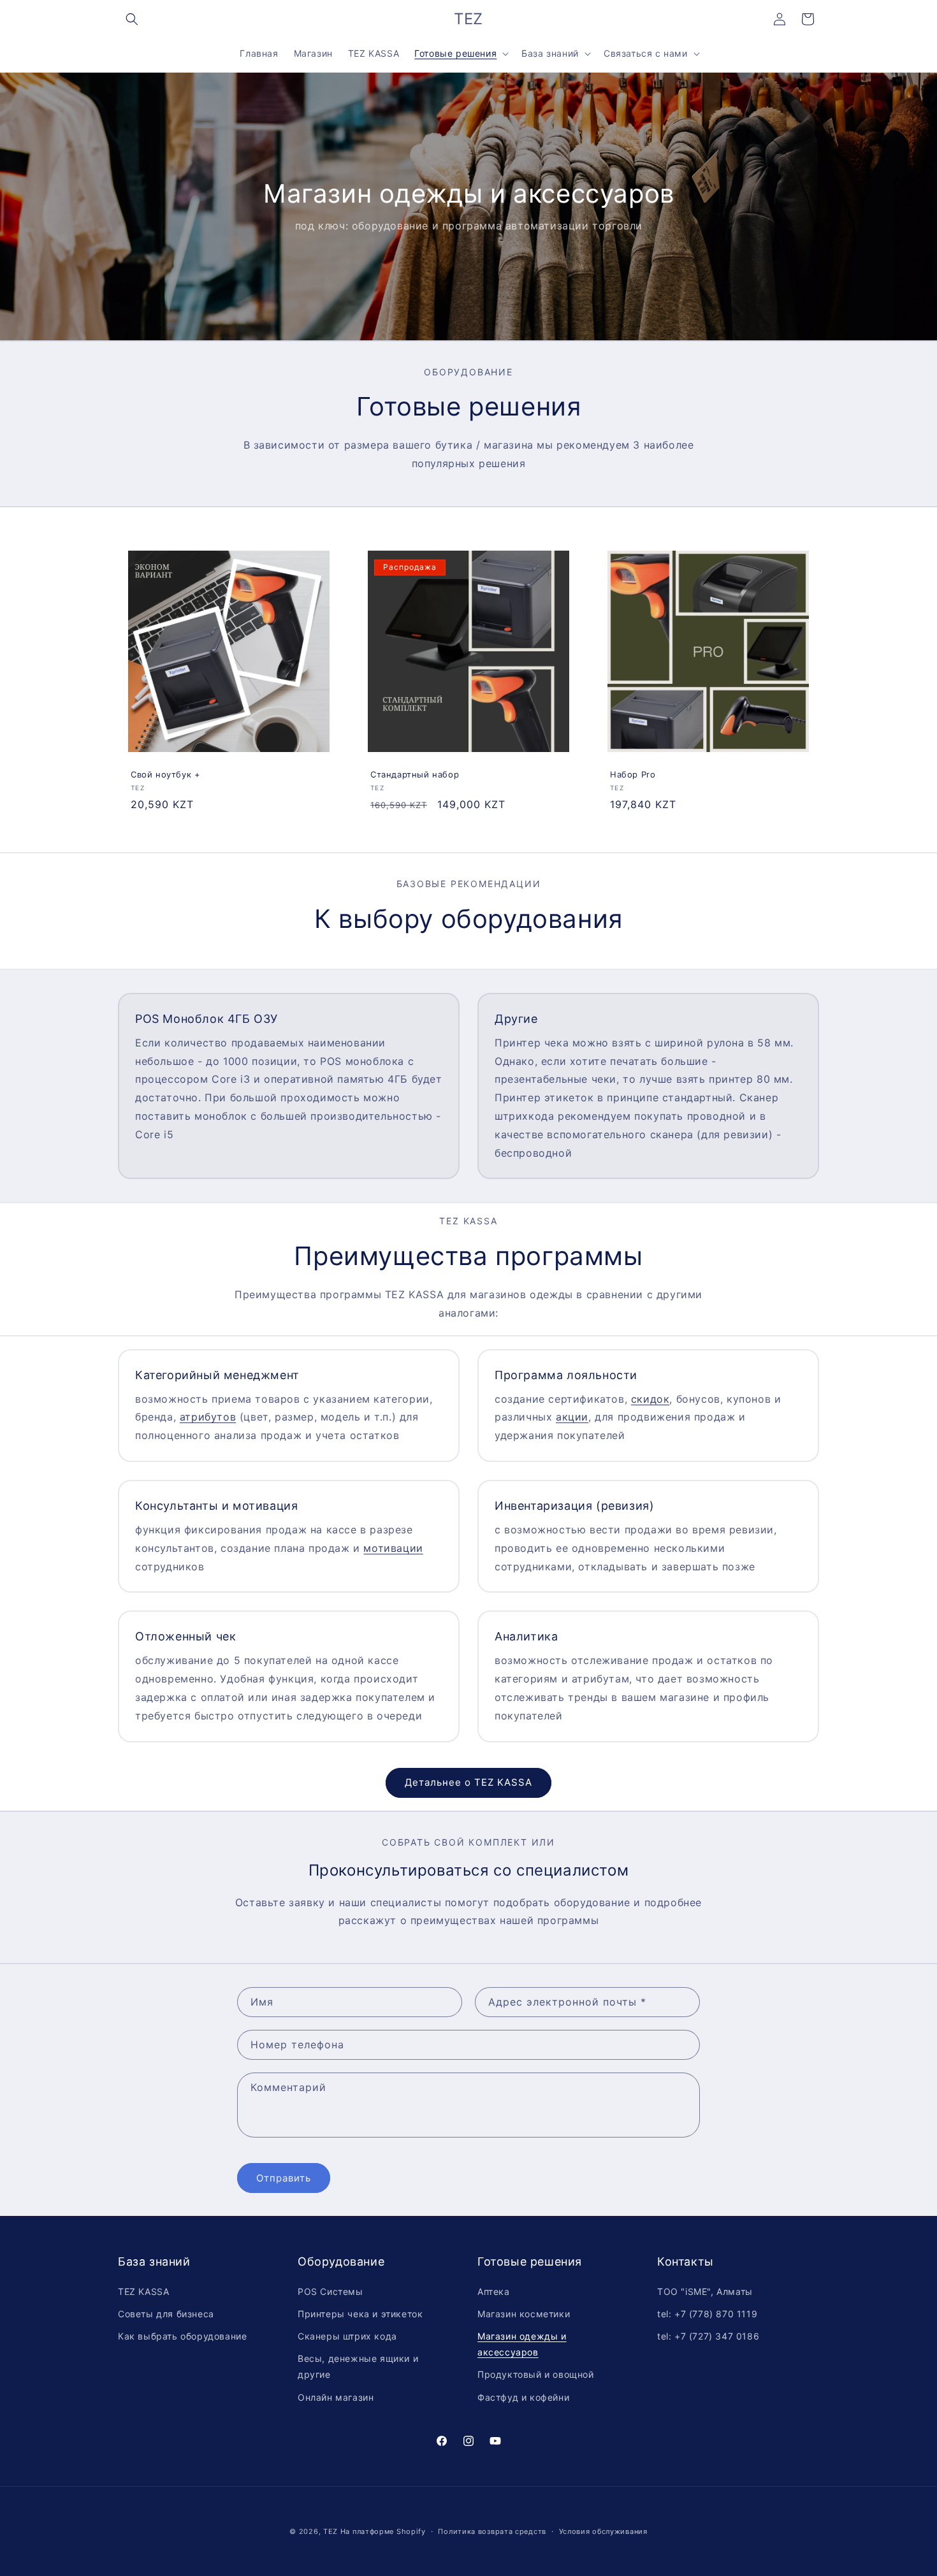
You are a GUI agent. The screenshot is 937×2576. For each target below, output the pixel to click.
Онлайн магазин (336, 2397)
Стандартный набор (415, 774)
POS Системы (330, 2291)
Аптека (494, 2291)
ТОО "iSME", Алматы (705, 2291)
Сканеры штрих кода (347, 2336)
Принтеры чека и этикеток (360, 2314)
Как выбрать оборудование (182, 2336)
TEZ (330, 2531)
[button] (132, 19)
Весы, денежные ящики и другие (358, 2366)
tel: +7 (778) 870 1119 (707, 2314)
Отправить (284, 2178)
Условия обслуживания (603, 2531)
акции (572, 1417)
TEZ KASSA (143, 2291)
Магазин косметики (524, 2314)
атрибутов (208, 1417)
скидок (650, 1399)
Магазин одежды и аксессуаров (522, 2344)
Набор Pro (633, 774)
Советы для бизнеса (166, 2314)
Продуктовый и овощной (536, 2374)
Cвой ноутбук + (165, 774)
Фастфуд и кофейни (523, 2397)
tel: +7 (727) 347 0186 (708, 2336)
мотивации (393, 1548)
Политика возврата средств (492, 2531)
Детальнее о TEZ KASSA (468, 1782)
